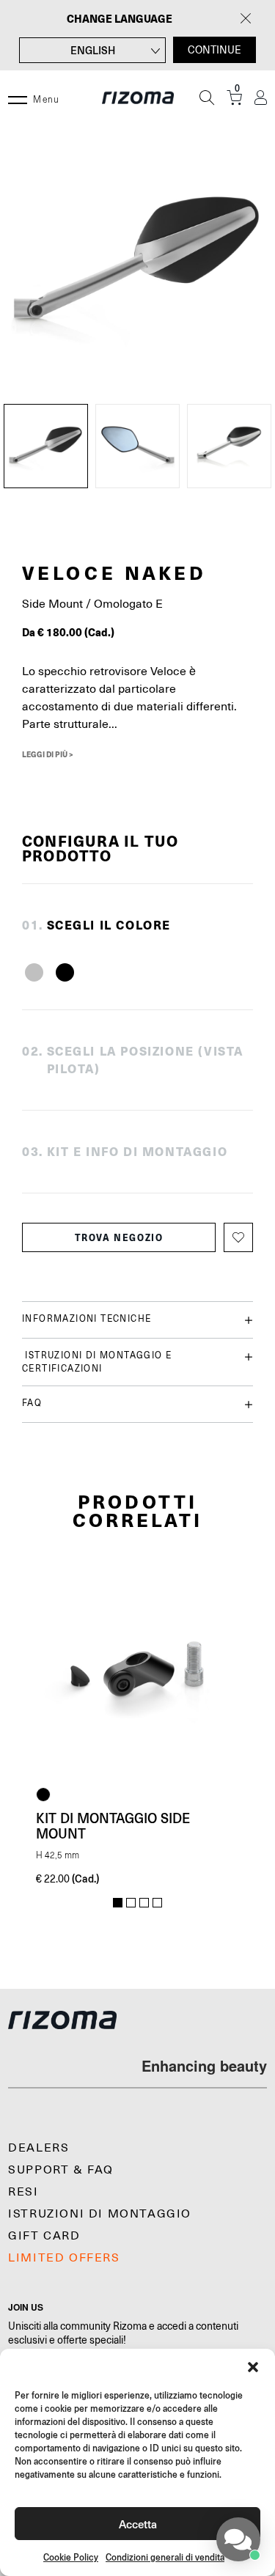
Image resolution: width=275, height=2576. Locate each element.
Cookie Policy (71, 2557)
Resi (23, 2192)
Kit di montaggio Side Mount (113, 1826)
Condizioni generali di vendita (165, 2557)
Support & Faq (61, 2170)
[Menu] (18, 97)
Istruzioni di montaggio (100, 2214)
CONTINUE (214, 50)
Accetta (138, 2524)
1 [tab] (118, 1903)
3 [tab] (144, 1903)
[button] (253, 2367)
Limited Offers (64, 2258)
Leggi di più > (48, 754)
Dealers (38, 2148)
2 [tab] (131, 1903)
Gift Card (44, 2236)
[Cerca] (207, 97)
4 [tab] (157, 1903)
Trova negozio (119, 1237)
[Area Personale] (261, 98)
